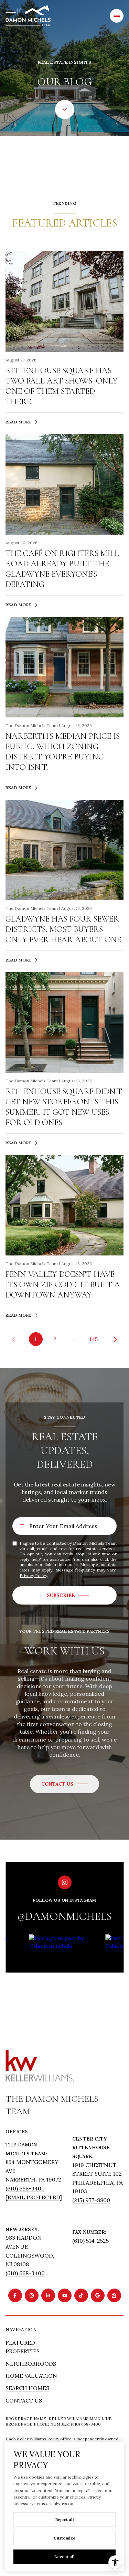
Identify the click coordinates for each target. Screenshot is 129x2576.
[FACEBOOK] (15, 2295)
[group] (65, 1979)
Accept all (64, 2557)
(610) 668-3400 (25, 2188)
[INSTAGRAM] (32, 2295)
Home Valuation (31, 2376)
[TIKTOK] (81, 2295)
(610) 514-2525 (90, 2241)
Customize (64, 2538)
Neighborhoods (31, 2364)
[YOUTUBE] (65, 2295)
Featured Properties (23, 2347)
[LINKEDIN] (48, 2295)
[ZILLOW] (114, 2295)
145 (93, 1339)
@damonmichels (64, 1916)
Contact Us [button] (24, 2400)
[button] (64, 1784)
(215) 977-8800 (91, 2200)
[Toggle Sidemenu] (117, 16)
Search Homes (27, 2388)
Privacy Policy (33, 1575)
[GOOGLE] (98, 2295)
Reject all (65, 2519)
